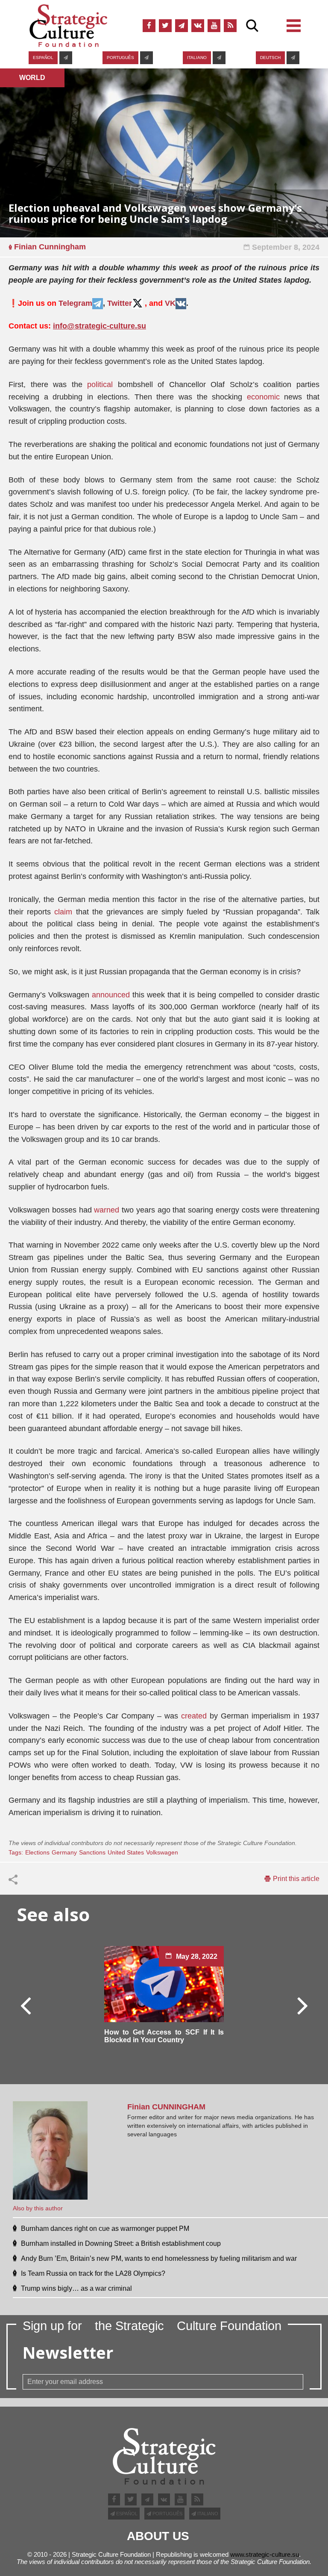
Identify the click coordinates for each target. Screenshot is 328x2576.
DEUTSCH (270, 58)
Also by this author (38, 2208)
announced (111, 995)
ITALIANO (197, 58)
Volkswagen (162, 1852)
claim (63, 912)
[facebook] (149, 26)
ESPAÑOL (43, 58)
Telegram (75, 303)
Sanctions (92, 1852)
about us (158, 2536)
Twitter (120, 303)
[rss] (230, 26)
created (194, 1716)
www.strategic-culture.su (265, 2554)
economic (263, 397)
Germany (64, 1852)
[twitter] (165, 26)
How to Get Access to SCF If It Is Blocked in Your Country (164, 2036)
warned (107, 1210)
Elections (37, 1852)
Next (302, 2005)
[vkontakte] (198, 26)
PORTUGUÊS (120, 58)
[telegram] (182, 26)
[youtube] (214, 26)
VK (170, 303)
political (100, 384)
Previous (26, 2005)
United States (126, 1852)
